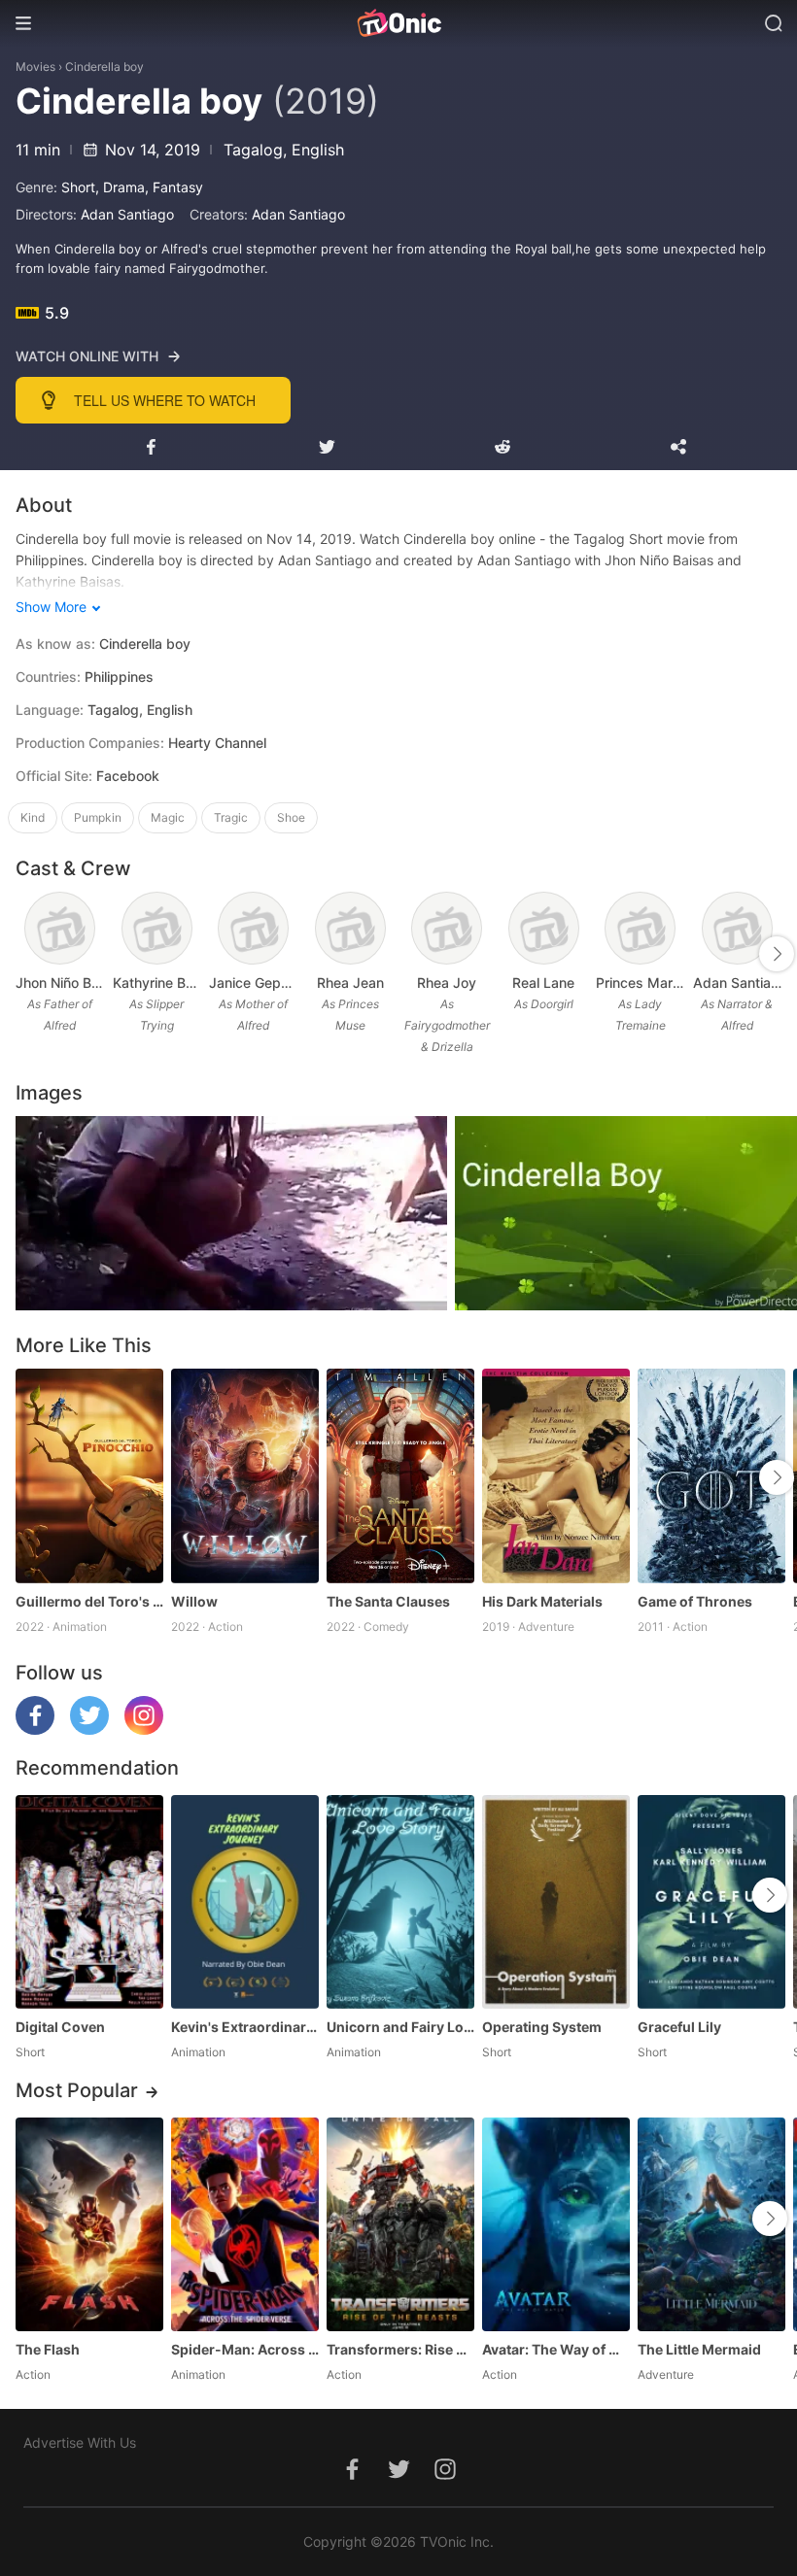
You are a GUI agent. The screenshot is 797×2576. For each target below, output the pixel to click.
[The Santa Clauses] (400, 1475)
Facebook (128, 776)
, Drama (120, 187)
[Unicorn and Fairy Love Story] (400, 1902)
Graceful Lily (679, 2027)
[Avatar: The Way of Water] (556, 2224)
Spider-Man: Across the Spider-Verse (245, 2349)
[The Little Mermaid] (711, 2224)
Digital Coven (60, 2027)
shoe (291, 817)
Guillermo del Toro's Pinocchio (89, 1601)
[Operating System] (556, 1902)
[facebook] (35, 1729)
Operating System (542, 2027)
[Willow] (245, 1475)
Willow (194, 1601)
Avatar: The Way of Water (556, 2349)
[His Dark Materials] (556, 1475)
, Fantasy (174, 187)
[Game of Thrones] (711, 1475)
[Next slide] (777, 954)
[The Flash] (89, 2224)
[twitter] (89, 1729)
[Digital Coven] (89, 1902)
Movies (35, 67)
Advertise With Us (80, 2442)
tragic (231, 817)
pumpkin (98, 817)
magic (168, 817)
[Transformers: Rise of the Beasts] (400, 2224)
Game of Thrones (695, 1601)
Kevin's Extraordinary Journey (245, 2027)
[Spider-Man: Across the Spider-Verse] (245, 2224)
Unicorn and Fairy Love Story (400, 2027)
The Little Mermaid (699, 2349)
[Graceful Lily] (711, 1902)
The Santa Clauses (388, 1601)
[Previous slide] (28, 954)
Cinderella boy (104, 67)
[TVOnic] (398, 23)
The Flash (48, 2349)
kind (33, 817)
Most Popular (77, 2090)
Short (78, 187)
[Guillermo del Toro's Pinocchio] (89, 1475)
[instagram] (144, 1729)
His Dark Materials (542, 1601)
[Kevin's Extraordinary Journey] (245, 1902)
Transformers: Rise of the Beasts (400, 2349)
